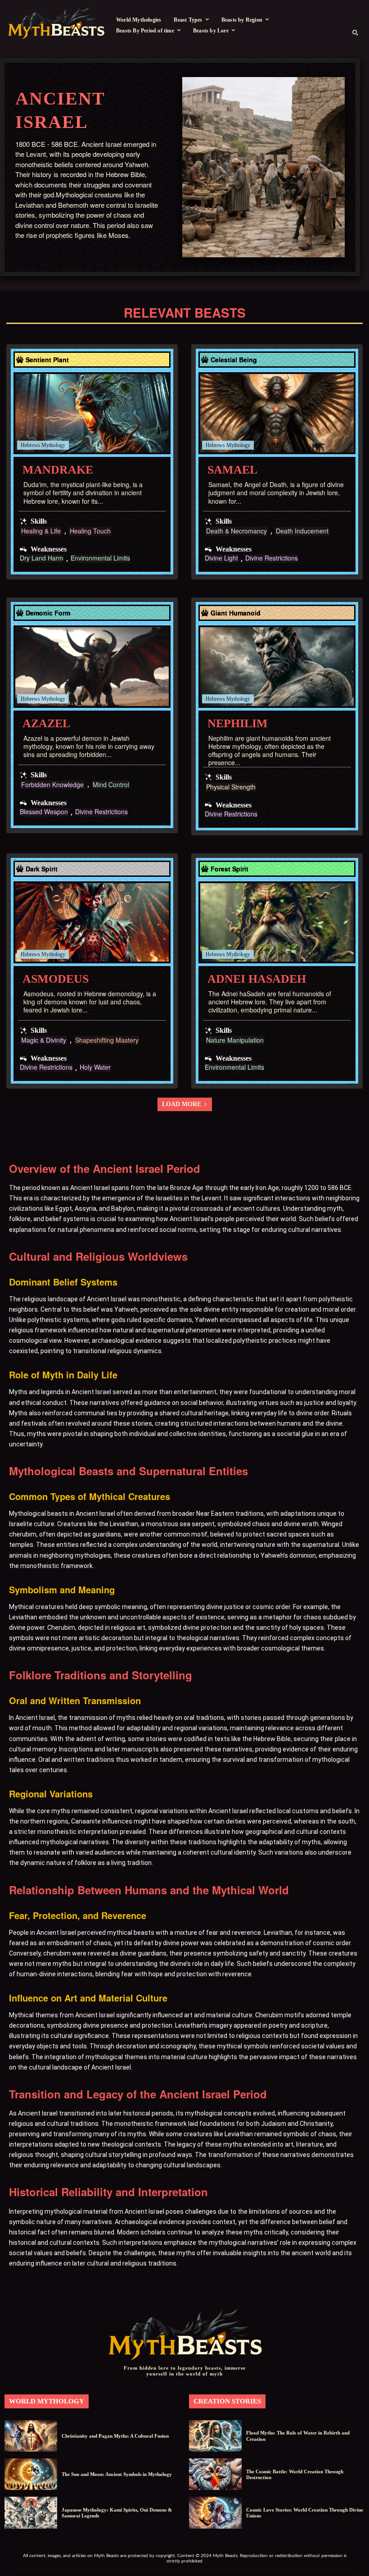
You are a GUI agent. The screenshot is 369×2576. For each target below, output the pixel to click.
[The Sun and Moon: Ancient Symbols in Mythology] (31, 2474)
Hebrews (30, 445)
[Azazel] (92, 667)
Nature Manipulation (235, 1040)
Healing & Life (41, 531)
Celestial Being (234, 360)
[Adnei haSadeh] (277, 923)
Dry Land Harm (42, 559)
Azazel (46, 723)
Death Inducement (302, 531)
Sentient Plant (47, 360)
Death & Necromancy (236, 531)
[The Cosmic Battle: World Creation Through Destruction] (215, 2474)
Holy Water (95, 1068)
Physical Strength (231, 787)
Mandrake (58, 470)
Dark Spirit (42, 869)
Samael (232, 470)
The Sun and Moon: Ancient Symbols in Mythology (117, 2474)
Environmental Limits (100, 559)
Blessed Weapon (44, 812)
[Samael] (277, 413)
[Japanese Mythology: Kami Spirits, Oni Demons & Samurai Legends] (31, 2512)
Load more (182, 1104)
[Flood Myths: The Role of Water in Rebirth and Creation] (215, 2436)
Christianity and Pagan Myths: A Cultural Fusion (115, 2436)
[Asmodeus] (92, 923)
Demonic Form (48, 613)
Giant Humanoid (236, 613)
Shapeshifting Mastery (107, 1040)
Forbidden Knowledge (52, 785)
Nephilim (238, 723)
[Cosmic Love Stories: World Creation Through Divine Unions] (215, 2512)
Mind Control (111, 785)
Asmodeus (56, 979)
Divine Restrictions (272, 559)
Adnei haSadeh (257, 979)
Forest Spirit (229, 869)
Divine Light (221, 559)
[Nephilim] (277, 667)
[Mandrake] (92, 413)
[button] (355, 32)
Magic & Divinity (44, 1040)
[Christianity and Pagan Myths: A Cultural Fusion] (31, 2436)
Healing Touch (90, 531)
